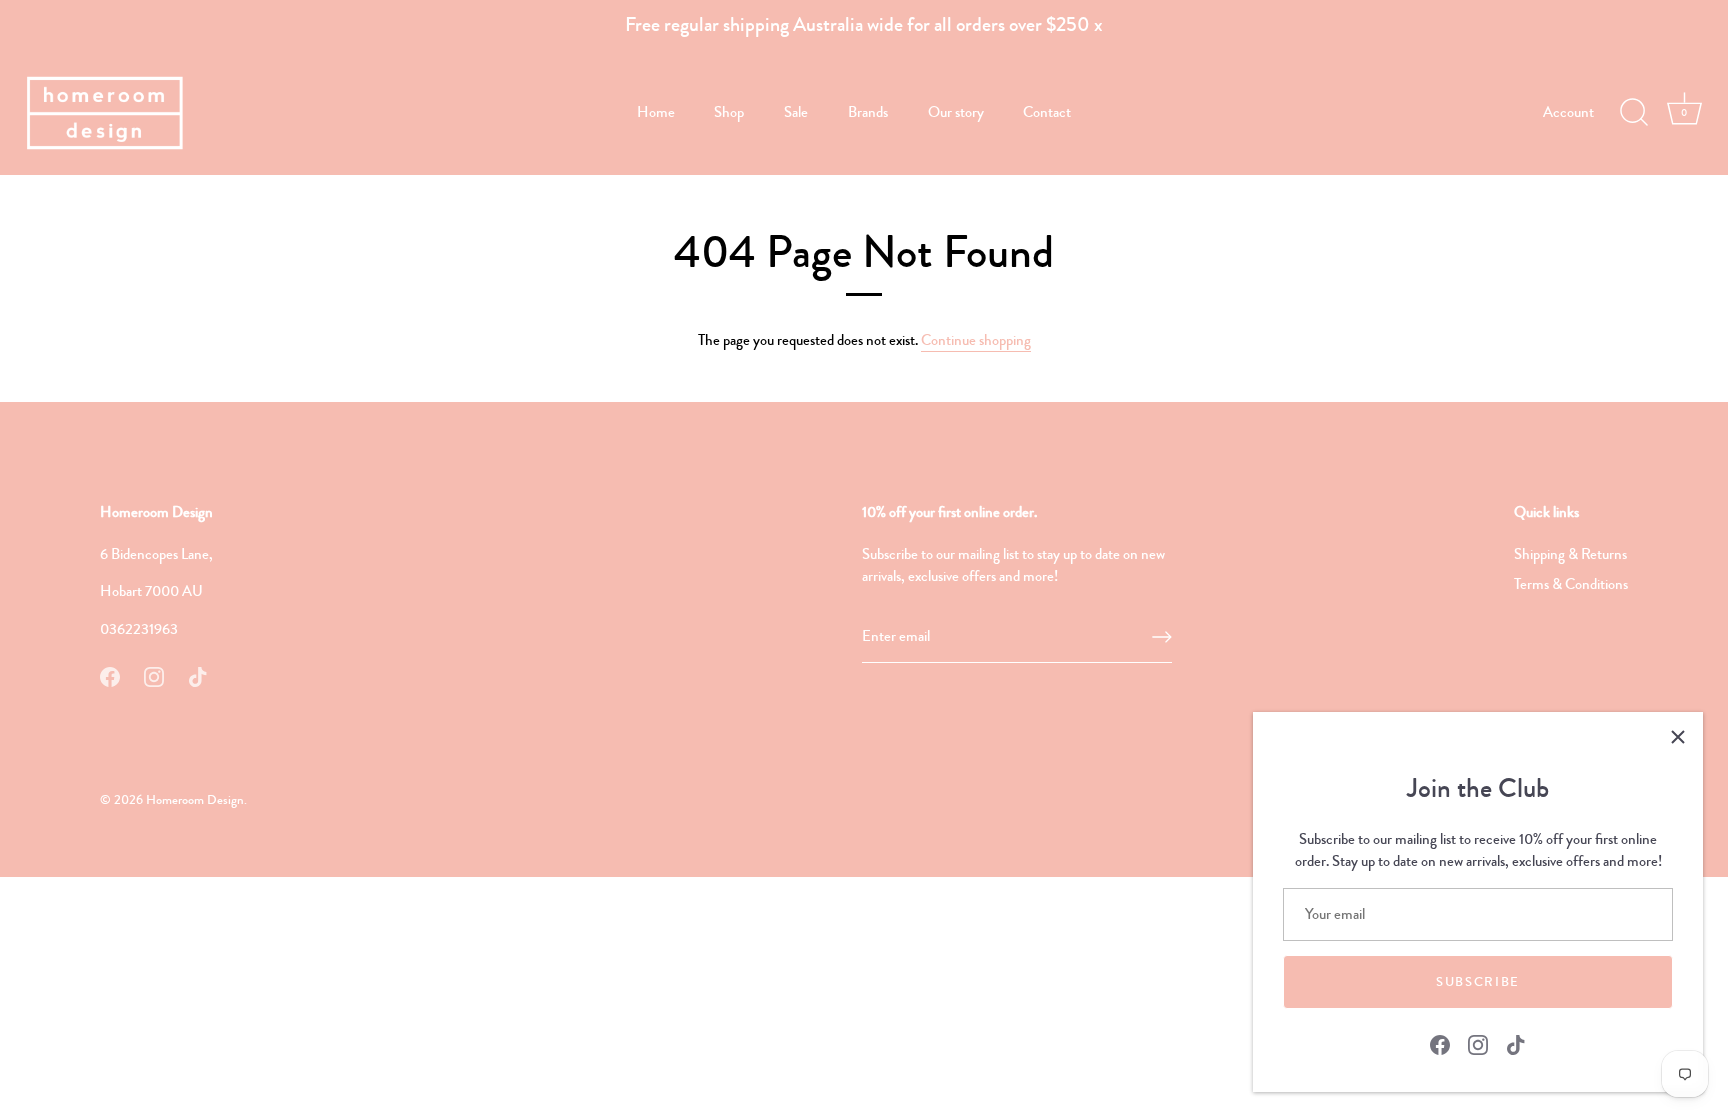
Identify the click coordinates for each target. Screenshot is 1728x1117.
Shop (729, 112)
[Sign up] (1162, 637)
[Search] (1634, 113)
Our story (956, 112)
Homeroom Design (195, 800)
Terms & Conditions (1571, 584)
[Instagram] (1478, 1043)
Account (1568, 112)
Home (656, 112)
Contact (1047, 112)
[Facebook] (1440, 1043)
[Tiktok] (1516, 1043)
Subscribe (1478, 982)
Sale (796, 112)
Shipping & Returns (1570, 554)
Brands (868, 112)
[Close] (1678, 737)
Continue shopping (976, 340)
